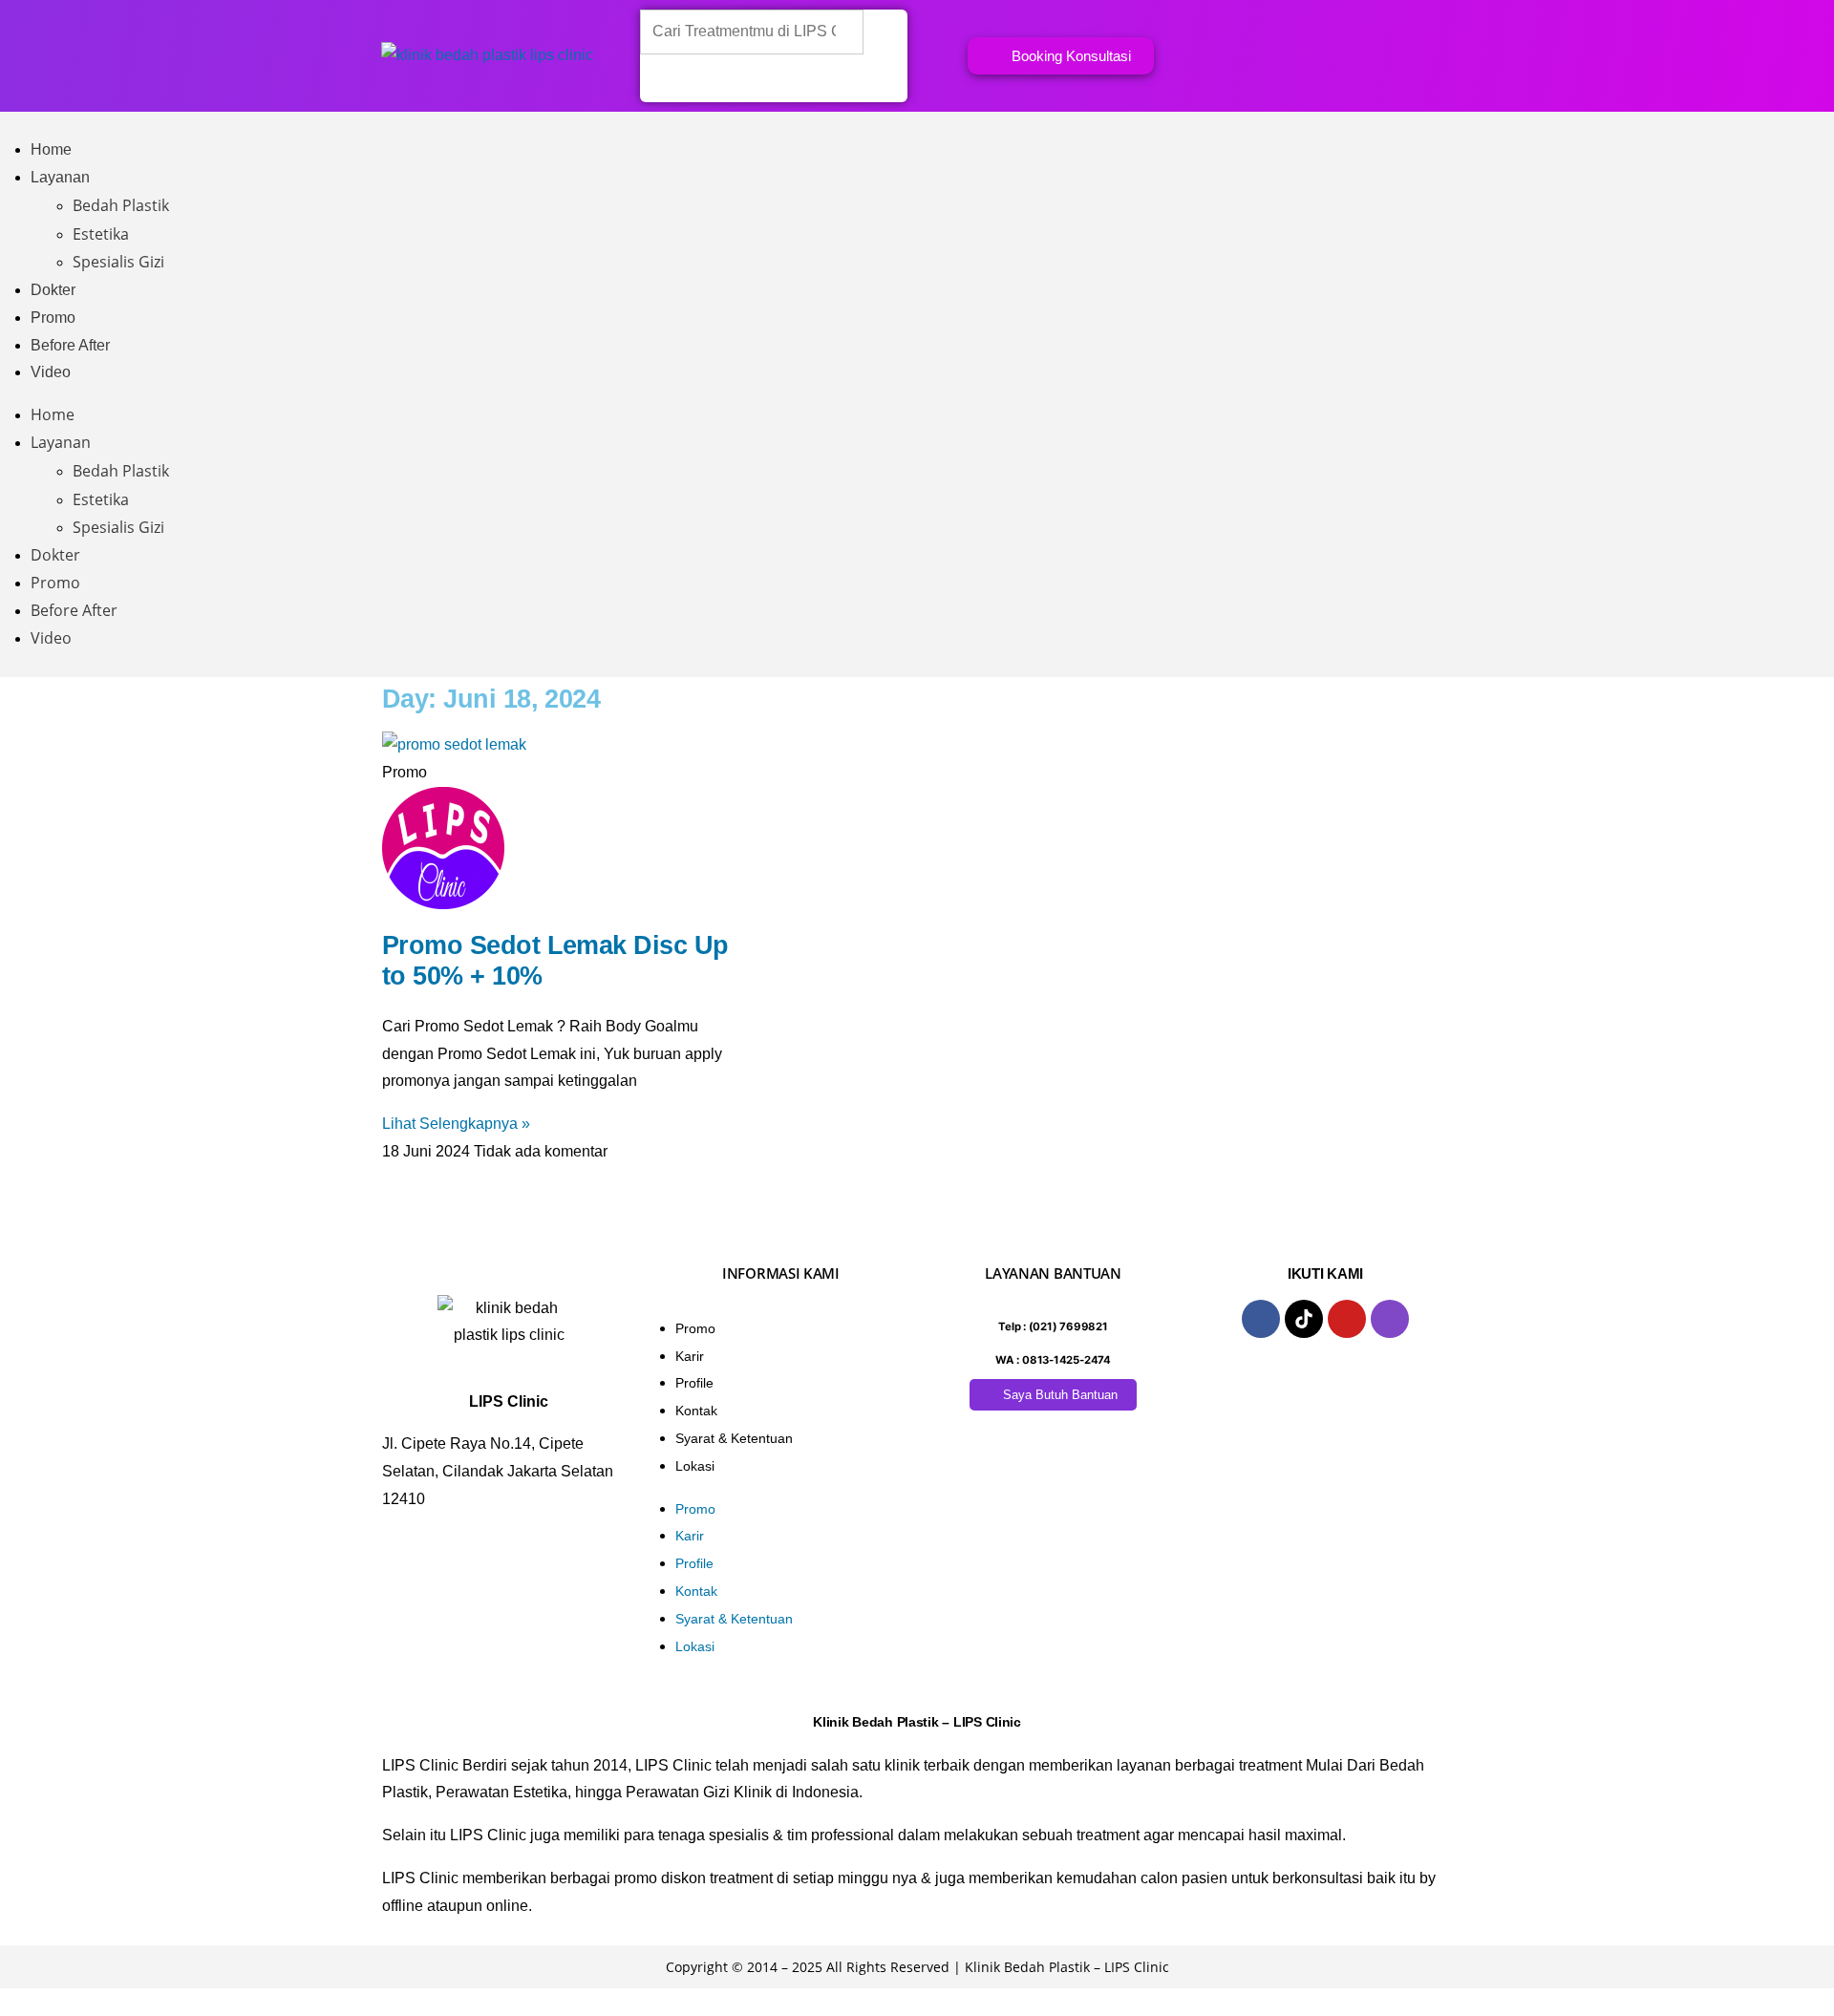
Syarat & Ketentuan (734, 1438)
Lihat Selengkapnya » (456, 1124)
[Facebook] (1261, 1319)
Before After (70, 345)
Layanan (60, 177)
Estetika (101, 234)
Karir (690, 1356)
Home (51, 149)
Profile (694, 1383)
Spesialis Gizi (118, 262)
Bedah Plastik (121, 205)
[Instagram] (1390, 1319)
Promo (53, 318)
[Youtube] (1347, 1319)
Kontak (696, 1411)
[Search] (666, 79)
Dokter (53, 290)
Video (51, 372)
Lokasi (695, 1466)
